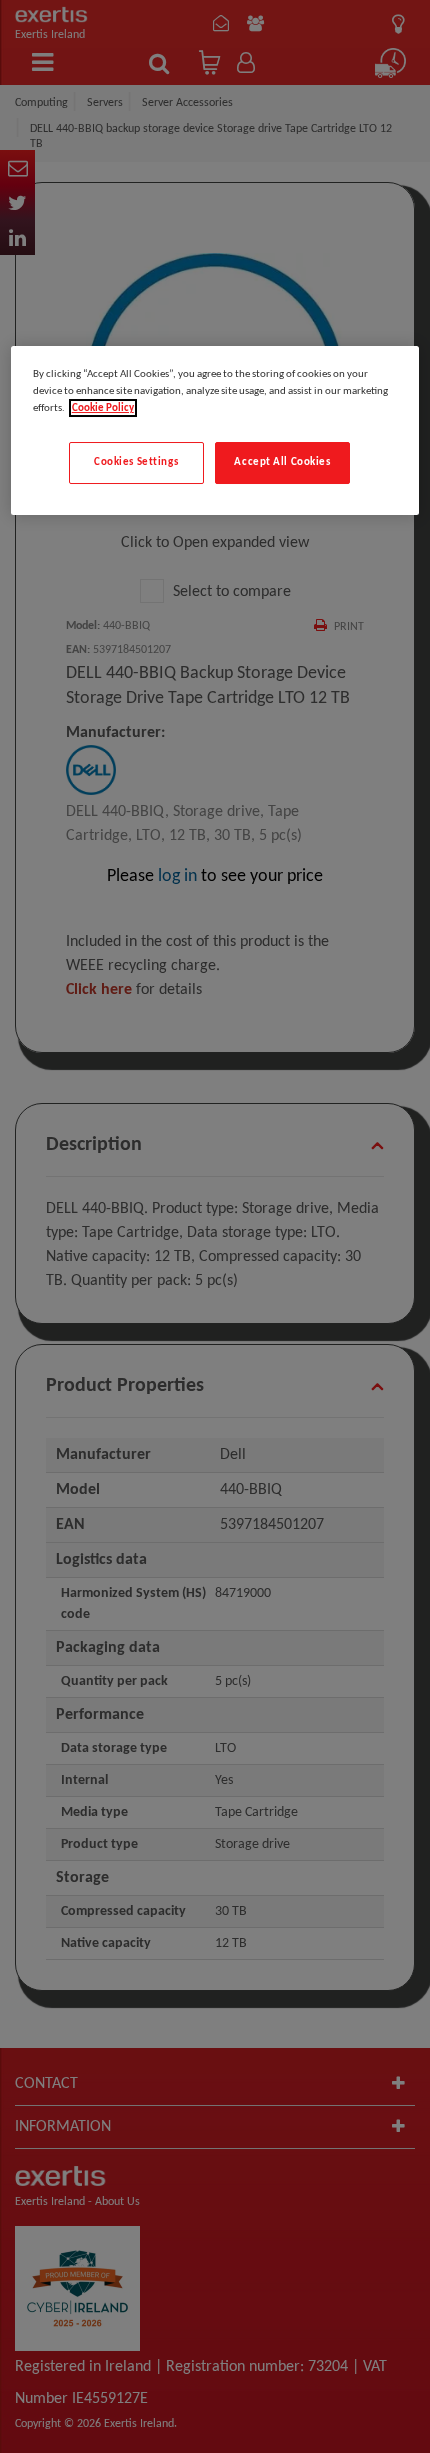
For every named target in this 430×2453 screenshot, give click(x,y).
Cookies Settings (136, 462)
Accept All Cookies (282, 462)
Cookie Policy (103, 408)
